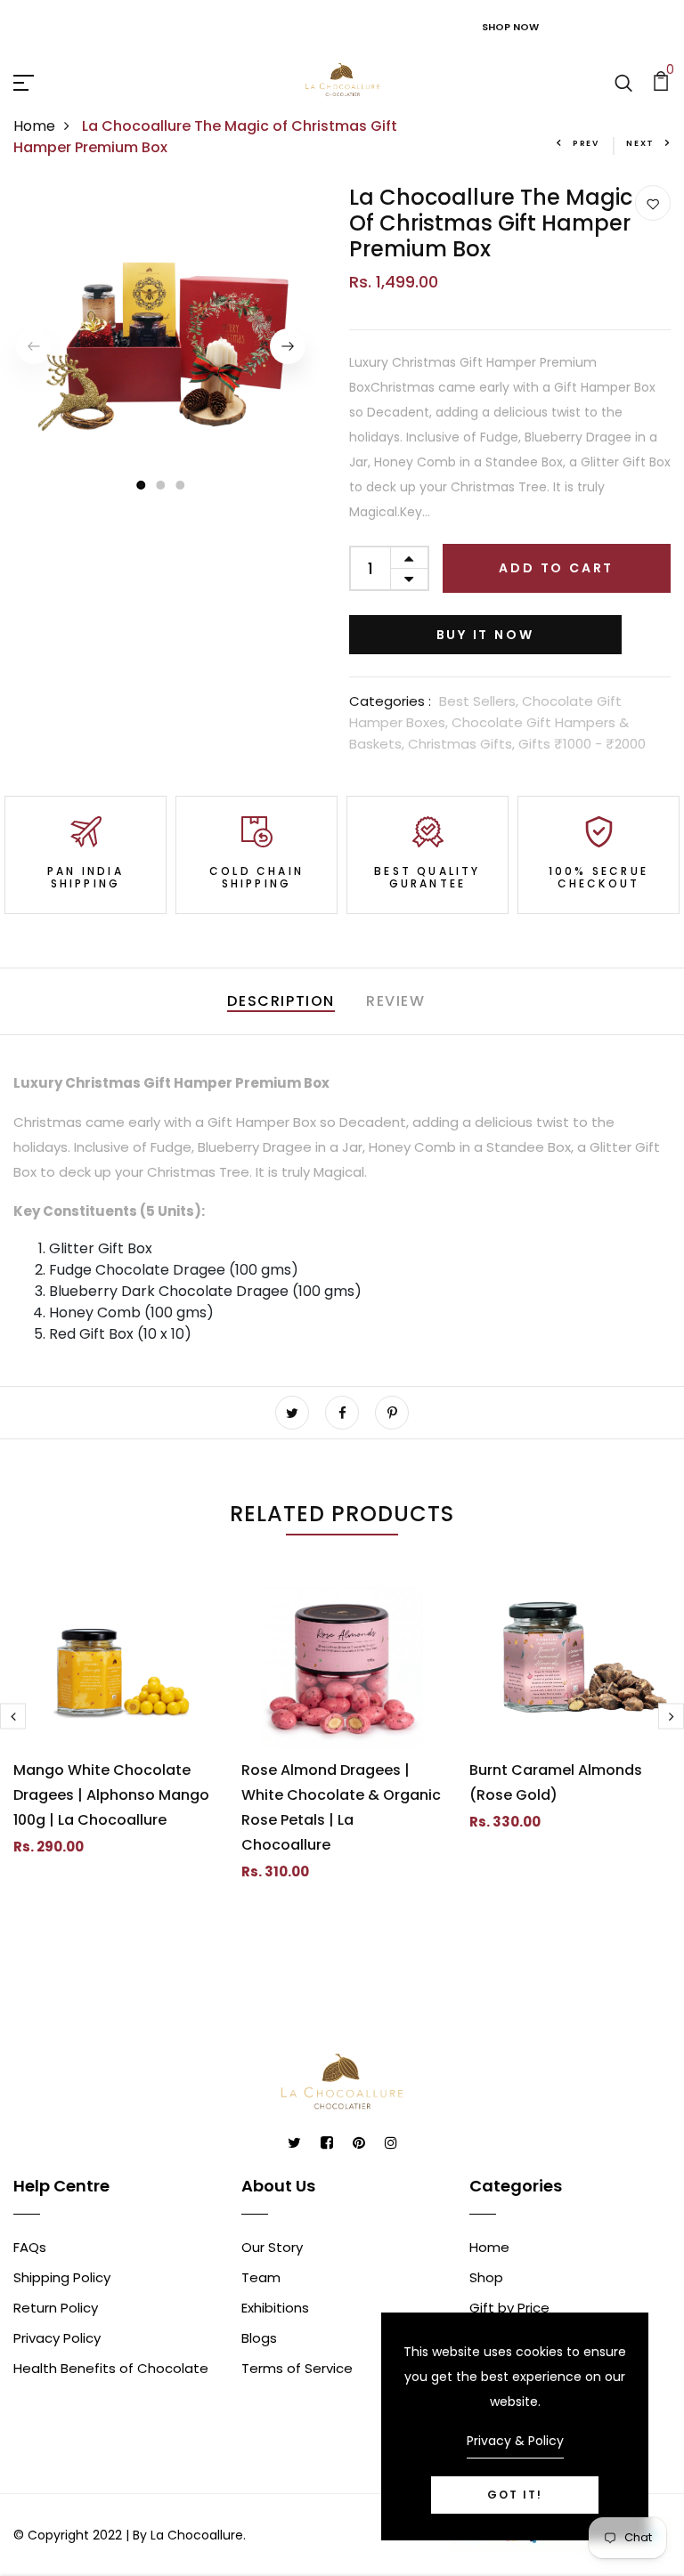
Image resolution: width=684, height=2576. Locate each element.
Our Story (272, 2247)
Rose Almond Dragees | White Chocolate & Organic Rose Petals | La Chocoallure (341, 1807)
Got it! (515, 2495)
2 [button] (161, 485)
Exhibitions (275, 2308)
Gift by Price (509, 2308)
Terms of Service (297, 2368)
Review (396, 1001)
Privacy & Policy (515, 2441)
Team (261, 2277)
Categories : (390, 701)
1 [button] (140, 485)
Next (640, 143)
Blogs (259, 2338)
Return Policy (56, 2308)
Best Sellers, (480, 701)
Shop (486, 2277)
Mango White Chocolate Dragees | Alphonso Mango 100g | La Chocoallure (111, 1795)
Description (281, 1001)
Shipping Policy (62, 2277)
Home (34, 126)
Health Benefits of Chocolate (111, 2368)
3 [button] (181, 485)
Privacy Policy (57, 2338)
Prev (586, 143)
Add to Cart (556, 568)
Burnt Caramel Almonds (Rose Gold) (556, 1782)
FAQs (30, 2247)
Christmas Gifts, (463, 744)
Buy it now (485, 635)
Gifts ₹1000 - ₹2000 (582, 744)
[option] (161, 346)
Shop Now (510, 27)
